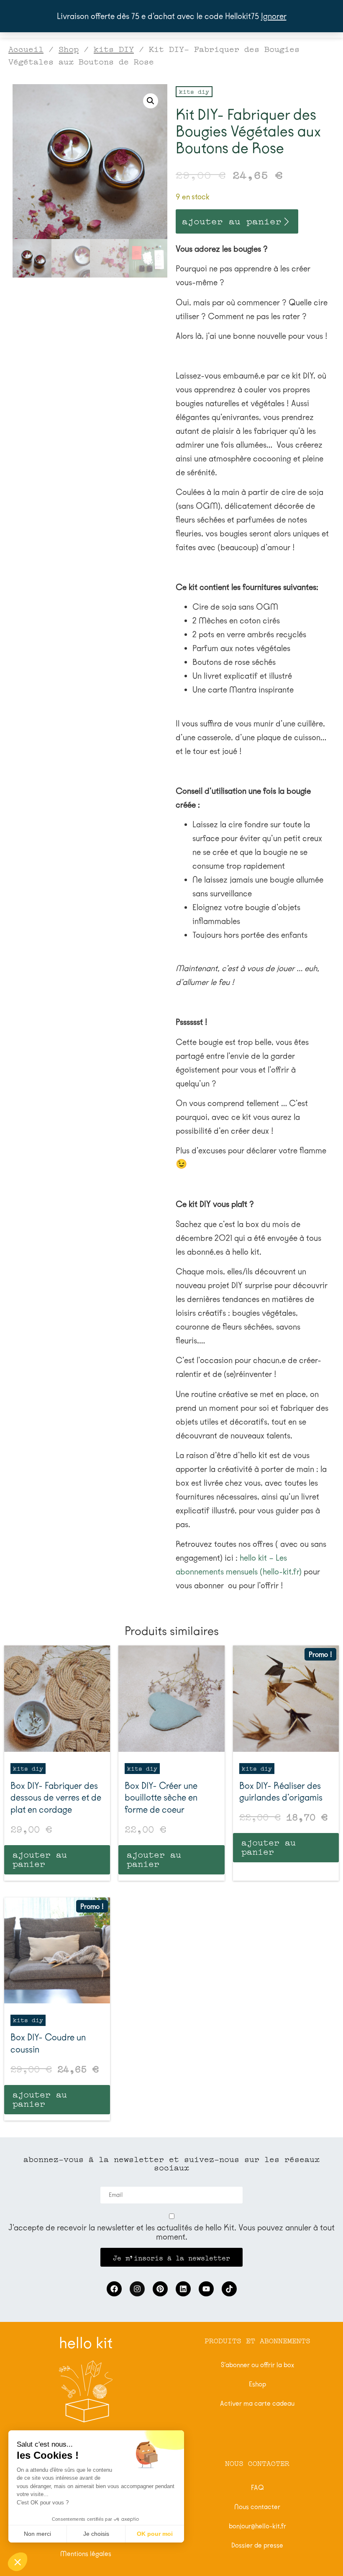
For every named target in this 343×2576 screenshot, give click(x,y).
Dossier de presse (257, 2545)
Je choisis (96, 2534)
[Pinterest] (160, 2289)
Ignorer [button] (274, 16)
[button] (151, 101)
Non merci (37, 2534)
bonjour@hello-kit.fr (257, 2526)
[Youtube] (206, 2289)
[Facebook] (114, 2289)
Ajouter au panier (232, 220)
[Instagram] (137, 2289)
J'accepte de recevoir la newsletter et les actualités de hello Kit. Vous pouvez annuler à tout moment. (171, 2232)
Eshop (257, 2384)
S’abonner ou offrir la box (257, 2365)
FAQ (257, 2487)
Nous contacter (257, 2507)
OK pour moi (155, 2534)
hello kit (86, 2343)
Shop (69, 48)
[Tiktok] (229, 2289)
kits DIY (114, 48)
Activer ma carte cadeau (257, 2403)
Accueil (26, 48)
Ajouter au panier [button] (40, 1858)
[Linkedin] (183, 2289)
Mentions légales (86, 2554)
